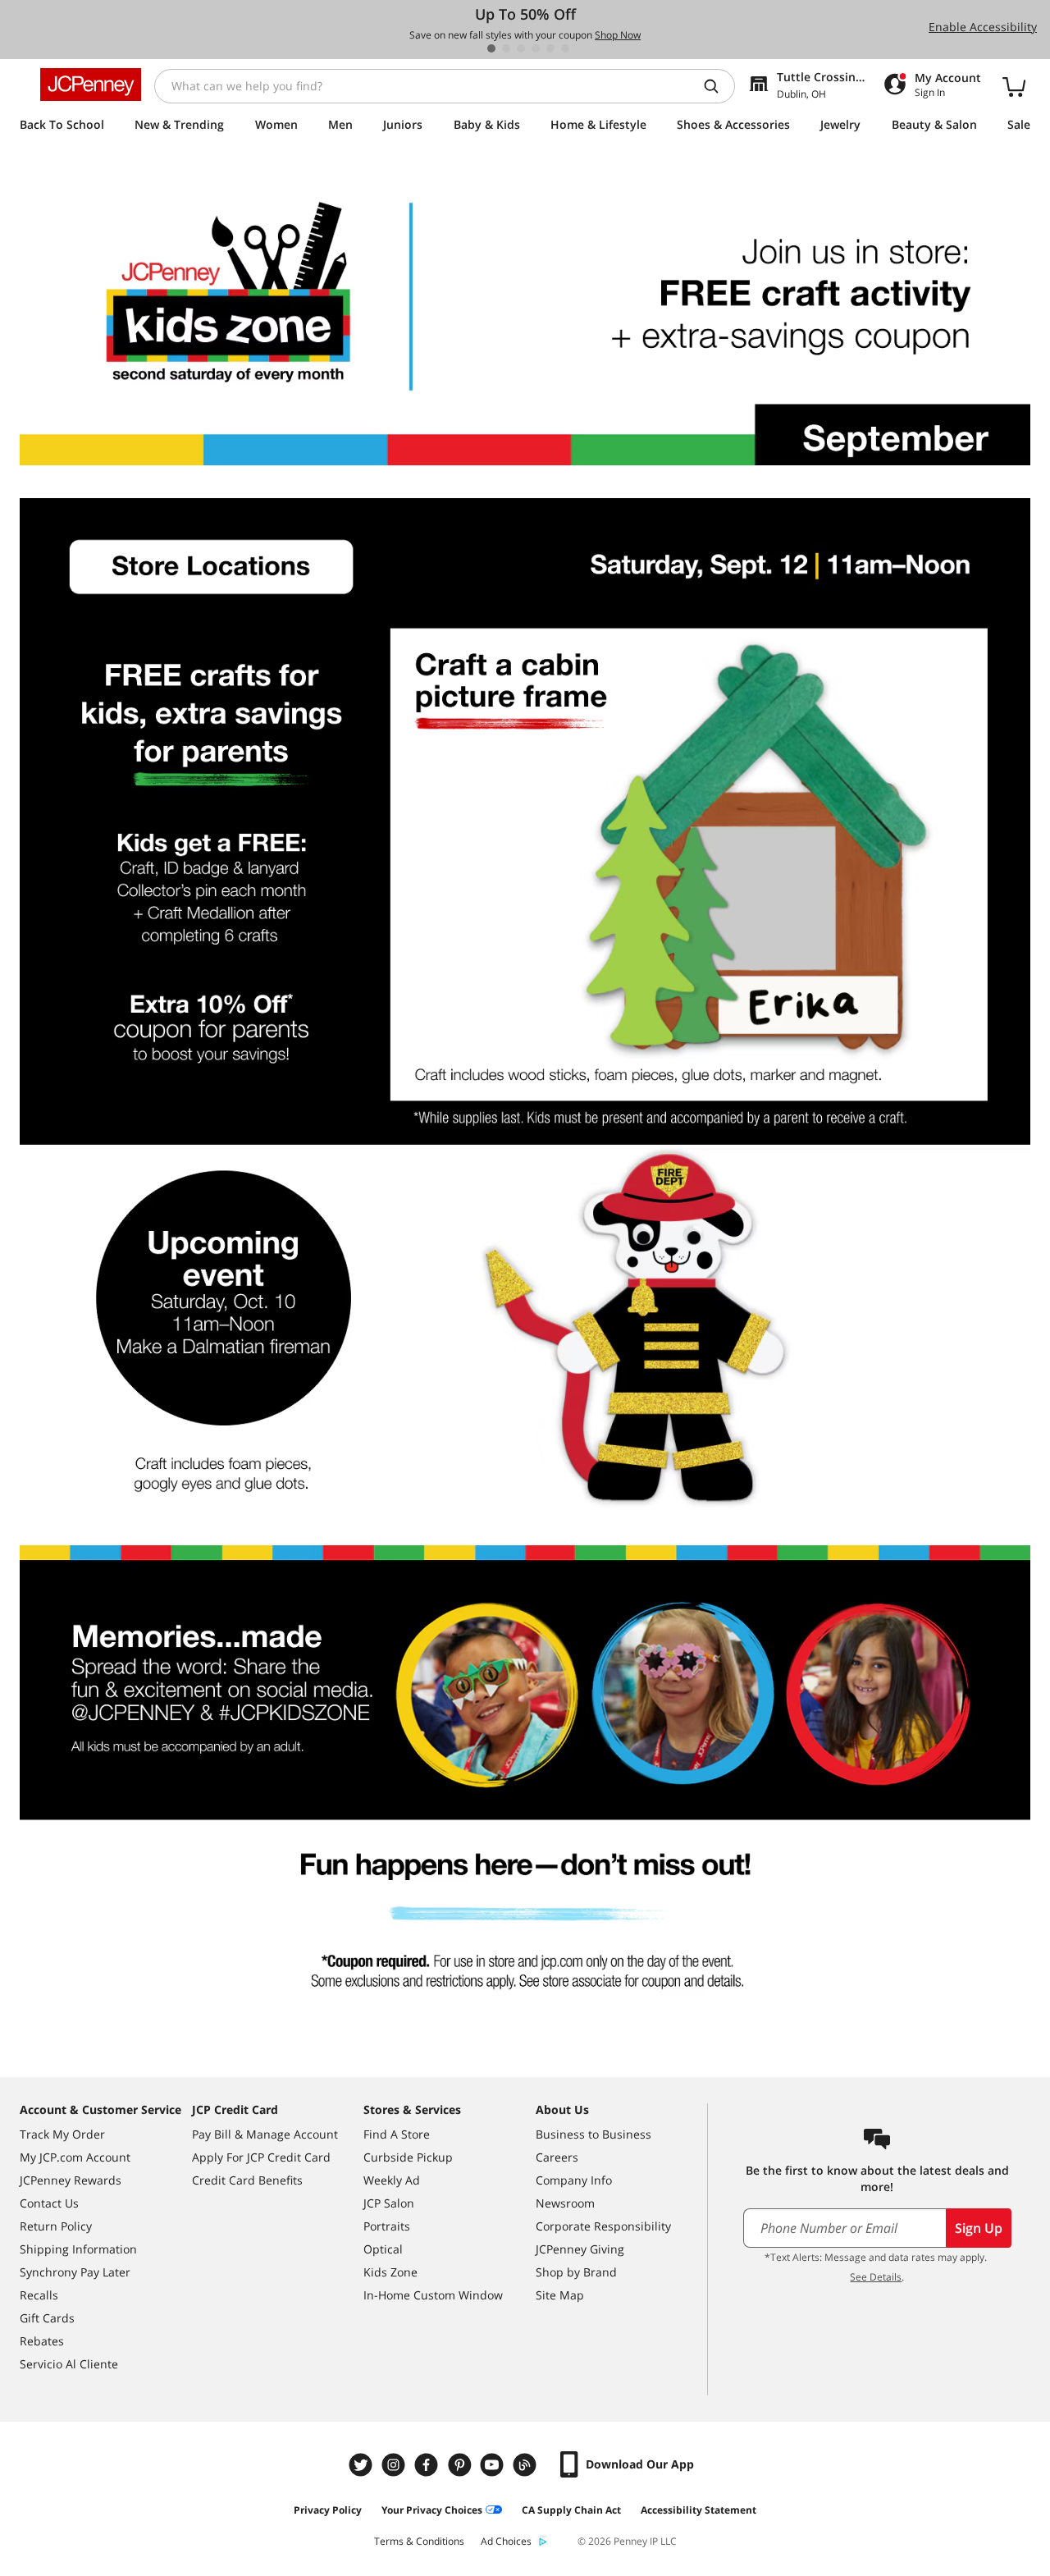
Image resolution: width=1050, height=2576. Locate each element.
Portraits (387, 2226)
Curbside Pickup (408, 2157)
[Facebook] (428, 2465)
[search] (718, 86)
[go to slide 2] (506, 48)
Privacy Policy (328, 2510)
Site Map (560, 2295)
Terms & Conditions (419, 2541)
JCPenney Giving (580, 2249)
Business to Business (593, 2134)
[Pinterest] (461, 2465)
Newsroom (565, 2203)
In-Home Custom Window (433, 2295)
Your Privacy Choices (432, 2510)
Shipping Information (78, 2249)
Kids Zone (390, 2272)
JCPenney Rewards (71, 2180)
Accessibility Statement (698, 2510)
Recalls (39, 2295)
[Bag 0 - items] (1014, 86)
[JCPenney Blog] (527, 2465)
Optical (383, 2249)
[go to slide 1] (491, 48)
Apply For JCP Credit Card (261, 2157)
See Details (876, 2277)
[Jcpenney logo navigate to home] (91, 85)
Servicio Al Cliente (69, 2364)
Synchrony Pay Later (75, 2272)
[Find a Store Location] (525, 323)
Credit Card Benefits (247, 2180)
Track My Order (62, 2134)
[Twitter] (363, 2465)
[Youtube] (494, 2465)
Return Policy (56, 2226)
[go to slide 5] (550, 48)
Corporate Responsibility (603, 2226)
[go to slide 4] (536, 48)
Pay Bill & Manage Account (265, 2134)
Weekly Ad (392, 2180)
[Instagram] (395, 2465)
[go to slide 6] (565, 48)
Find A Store (397, 2134)
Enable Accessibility (983, 27)
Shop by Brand (576, 2272)
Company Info (574, 2180)
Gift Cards (47, 2318)
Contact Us (49, 2203)
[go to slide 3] (521, 48)
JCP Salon (389, 2203)
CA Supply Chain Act (571, 2510)
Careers (557, 2157)
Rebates (42, 2341)
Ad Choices (506, 2541)
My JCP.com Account (75, 2157)
